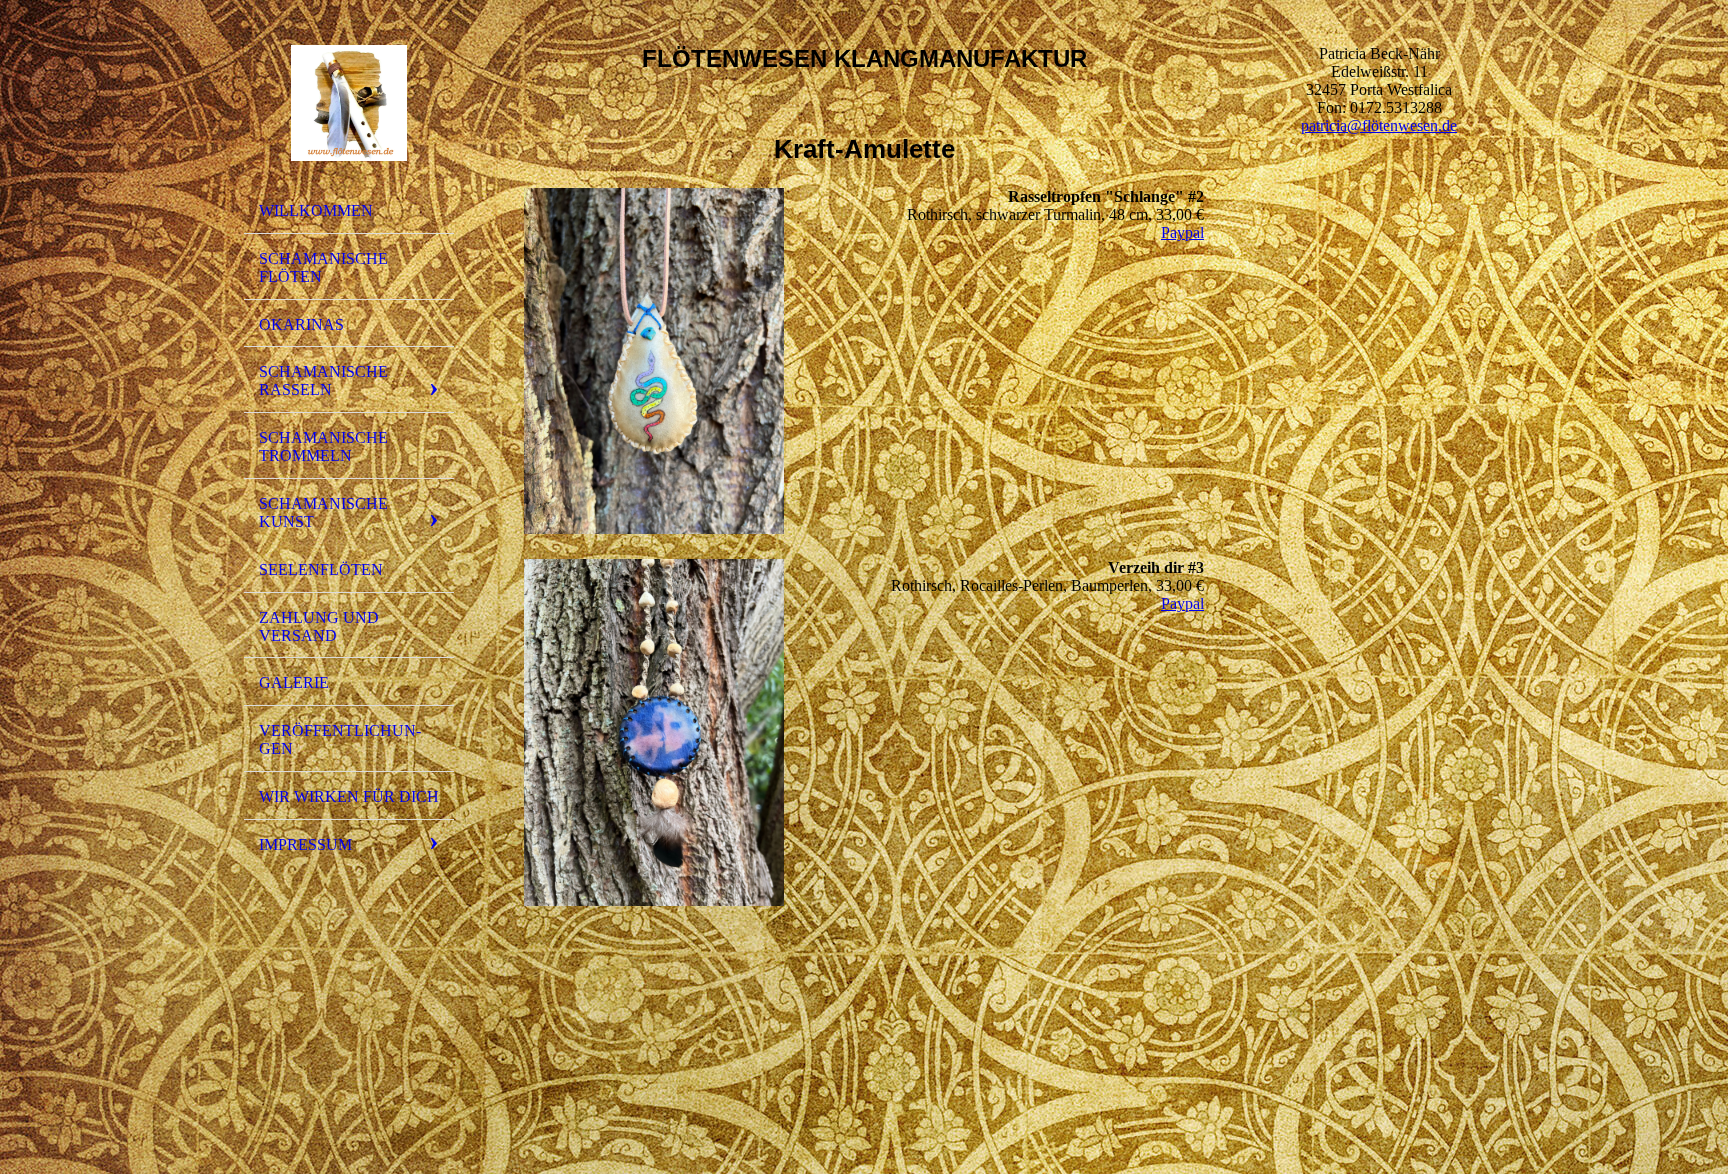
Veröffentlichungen (340, 739)
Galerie (294, 682)
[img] (349, 103)
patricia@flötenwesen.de (1379, 125)
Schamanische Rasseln (323, 380)
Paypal (1182, 232)
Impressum (305, 844)
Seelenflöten (321, 569)
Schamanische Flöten (323, 267)
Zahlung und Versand (319, 626)
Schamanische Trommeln (323, 446)
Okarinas (301, 324)
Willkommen (316, 210)
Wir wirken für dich (349, 796)
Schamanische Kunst (323, 512)
